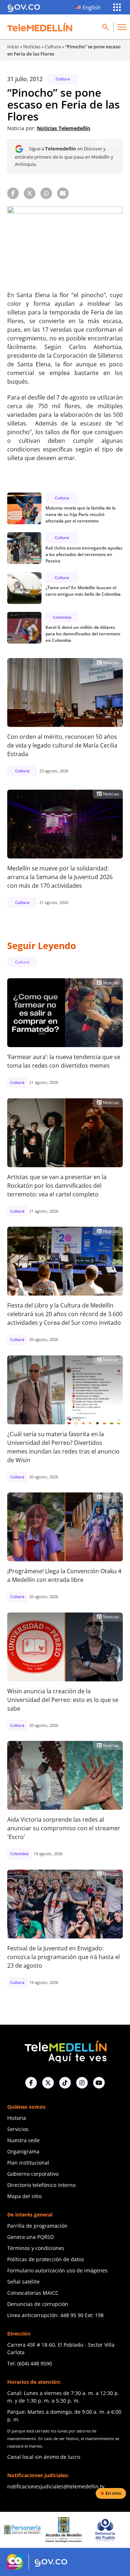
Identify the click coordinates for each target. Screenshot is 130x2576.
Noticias (32, 47)
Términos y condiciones (36, 2248)
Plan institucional (28, 2163)
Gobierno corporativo (33, 2174)
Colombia (62, 617)
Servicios (18, 2129)
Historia (17, 2118)
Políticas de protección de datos (46, 2259)
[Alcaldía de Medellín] (34, 2530)
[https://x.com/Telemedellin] (48, 2083)
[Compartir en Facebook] (13, 193)
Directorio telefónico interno (41, 2185)
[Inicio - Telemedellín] (40, 27)
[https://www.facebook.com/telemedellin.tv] (31, 2083)
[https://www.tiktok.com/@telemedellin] (65, 2083)
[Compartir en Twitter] (30, 193)
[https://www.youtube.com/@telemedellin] (99, 2083)
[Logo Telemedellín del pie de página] (65, 2051)
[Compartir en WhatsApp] (46, 193)
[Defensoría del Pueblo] (75, 2530)
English (92, 7)
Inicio (13, 47)
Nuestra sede (23, 2140)
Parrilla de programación (37, 2226)
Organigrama (23, 2151)
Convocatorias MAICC (33, 2293)
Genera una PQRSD (31, 2237)
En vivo (113, 2493)
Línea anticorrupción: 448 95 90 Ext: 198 (55, 2315)
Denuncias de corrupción (38, 2304)
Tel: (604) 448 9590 (30, 2363)
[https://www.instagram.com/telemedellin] (82, 2083)
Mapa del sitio (24, 2196)
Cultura (53, 47)
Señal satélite (23, 2282)
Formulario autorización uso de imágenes (57, 2270)
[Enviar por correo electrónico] (63, 193)
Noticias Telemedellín (64, 128)
